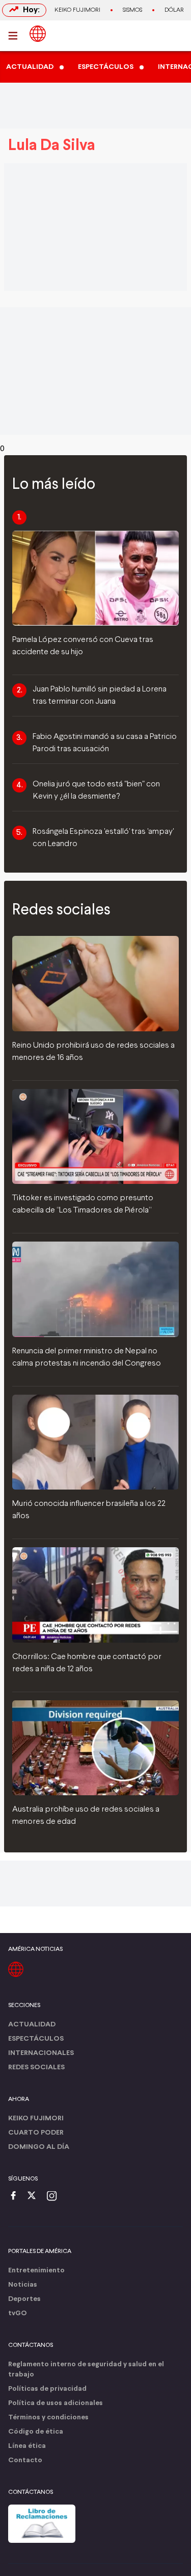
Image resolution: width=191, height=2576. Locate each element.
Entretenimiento (36, 2271)
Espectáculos (36, 2039)
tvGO (18, 2313)
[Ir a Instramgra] (54, 2197)
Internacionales (41, 2053)
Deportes (24, 2299)
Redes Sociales (36, 2067)
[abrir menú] (16, 36)
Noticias (23, 2285)
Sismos (132, 10)
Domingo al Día (39, 2147)
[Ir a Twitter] (35, 2197)
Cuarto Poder (36, 2133)
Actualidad (32, 2025)
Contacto (25, 2460)
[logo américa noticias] (38, 34)
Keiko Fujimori (77, 10)
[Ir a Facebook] (16, 2197)
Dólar (174, 10)
